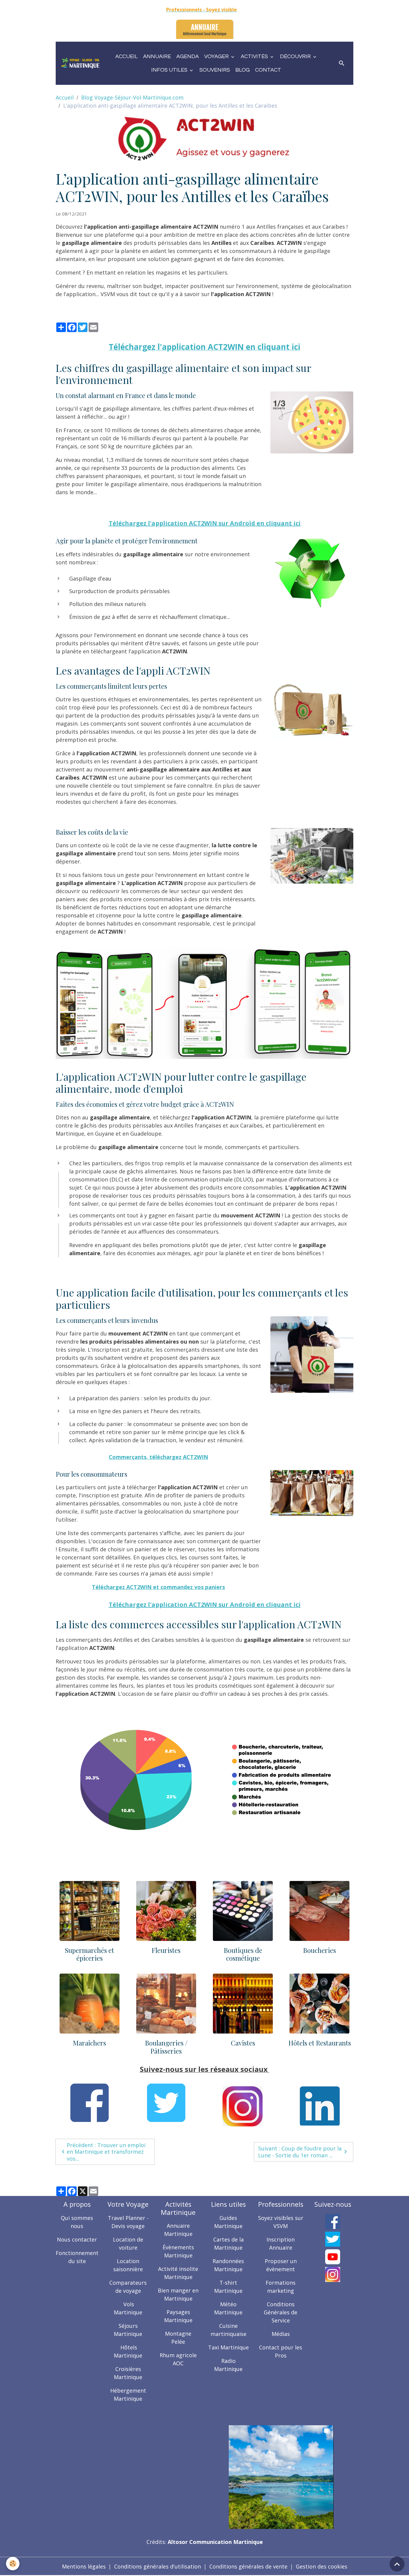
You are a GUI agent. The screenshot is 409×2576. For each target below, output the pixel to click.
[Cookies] (13, 2564)
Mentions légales (84, 2566)
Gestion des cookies (322, 2566)
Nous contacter (77, 2239)
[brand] (81, 63)
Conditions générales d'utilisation (157, 2566)
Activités (255, 56)
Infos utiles (170, 70)
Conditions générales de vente (248, 2566)
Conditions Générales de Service (281, 2312)
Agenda (188, 56)
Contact (268, 70)
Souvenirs (215, 70)
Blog (243, 70)
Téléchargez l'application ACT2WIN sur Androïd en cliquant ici (205, 523)
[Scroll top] (397, 2564)
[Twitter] (333, 2239)
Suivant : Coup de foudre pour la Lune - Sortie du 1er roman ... (300, 2152)
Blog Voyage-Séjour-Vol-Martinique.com (132, 97)
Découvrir (296, 56)
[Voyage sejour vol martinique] (281, 2476)
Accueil (127, 56)
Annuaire (157, 56)
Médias (281, 2334)
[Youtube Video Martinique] (333, 2257)
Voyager (217, 56)
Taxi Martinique (228, 2347)
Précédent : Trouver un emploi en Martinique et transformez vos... (106, 2152)
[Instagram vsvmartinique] (333, 2274)
